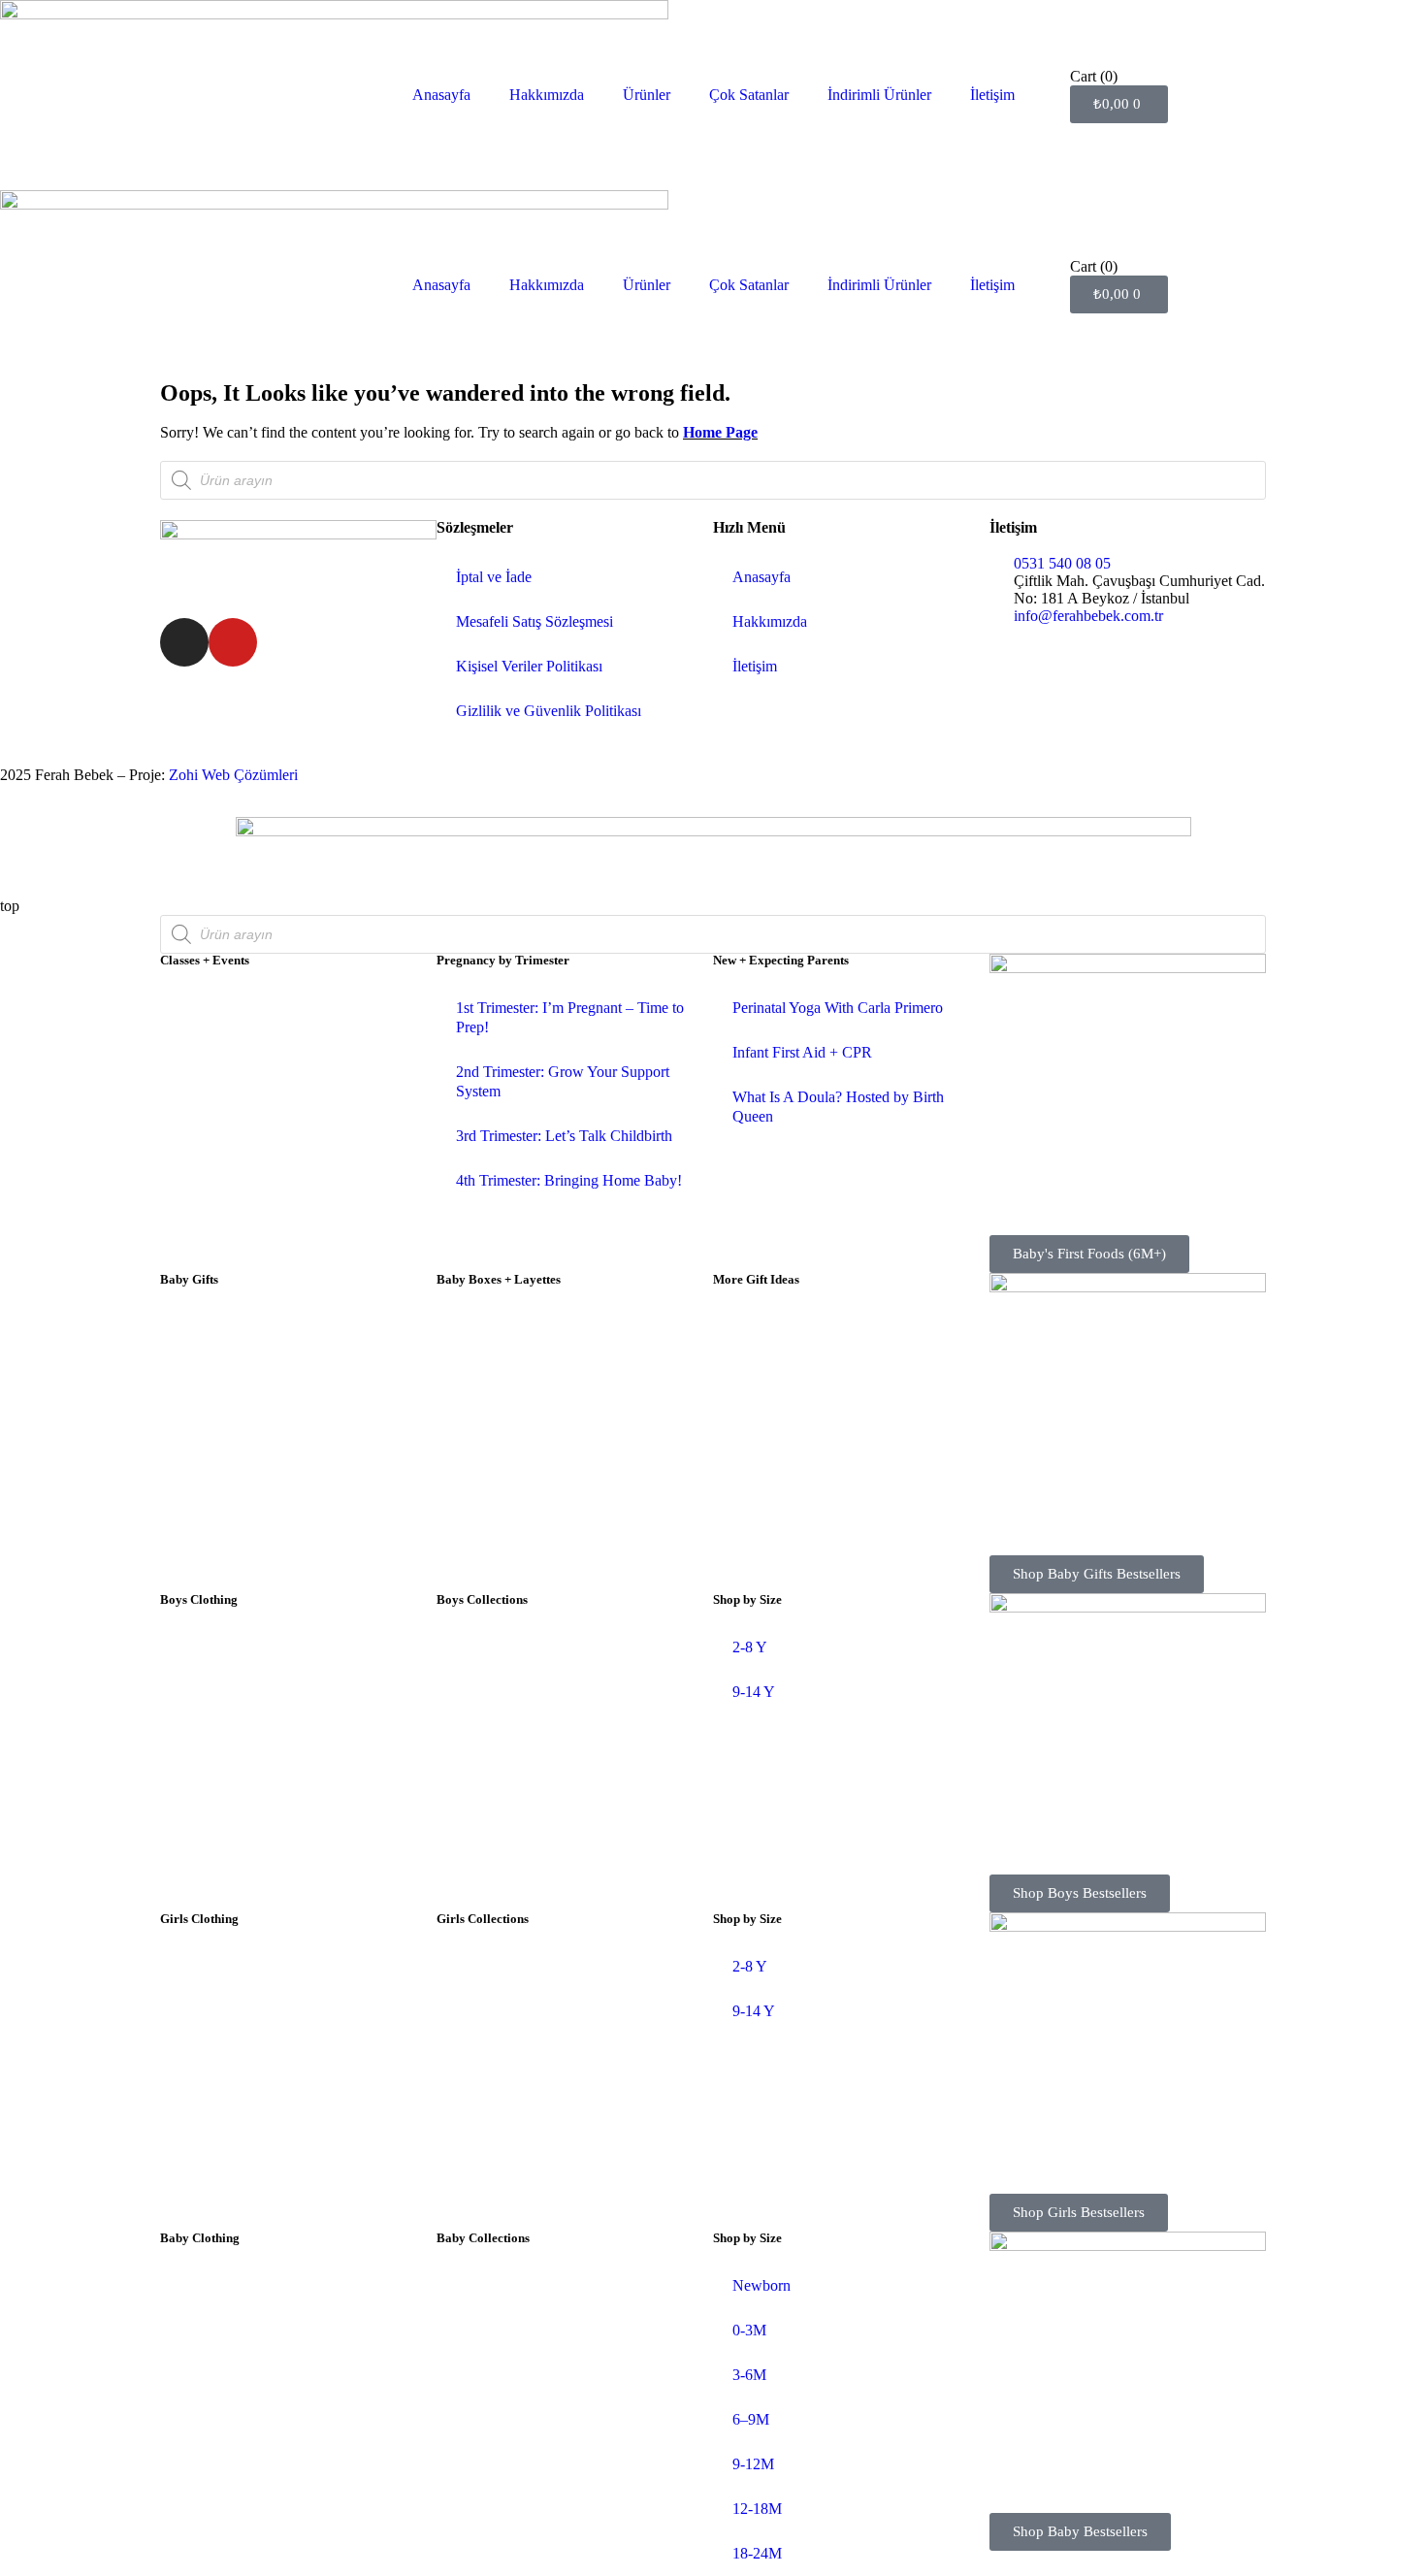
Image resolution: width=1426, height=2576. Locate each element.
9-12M (753, 2464)
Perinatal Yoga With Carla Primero (838, 1008)
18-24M (757, 2553)
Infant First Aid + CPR (802, 1052)
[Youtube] (233, 642)
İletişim (992, 95)
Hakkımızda (547, 95)
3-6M (749, 2375)
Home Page (720, 432)
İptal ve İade (494, 577)
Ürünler (647, 95)
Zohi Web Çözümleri (233, 775)
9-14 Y (754, 1692)
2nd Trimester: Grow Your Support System (563, 1081)
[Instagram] (184, 642)
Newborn (762, 2285)
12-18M (757, 2509)
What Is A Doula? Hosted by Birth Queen (838, 1107)
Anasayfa (441, 95)
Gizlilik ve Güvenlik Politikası (549, 711)
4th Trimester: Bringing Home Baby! (569, 1180)
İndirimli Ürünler (879, 95)
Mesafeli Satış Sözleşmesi (535, 621)
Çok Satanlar (749, 95)
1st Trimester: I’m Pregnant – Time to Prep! (570, 1017)
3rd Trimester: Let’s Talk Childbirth (564, 1136)
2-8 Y (750, 1647)
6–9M (751, 2419)
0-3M (749, 2330)
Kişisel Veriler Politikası (529, 666)
